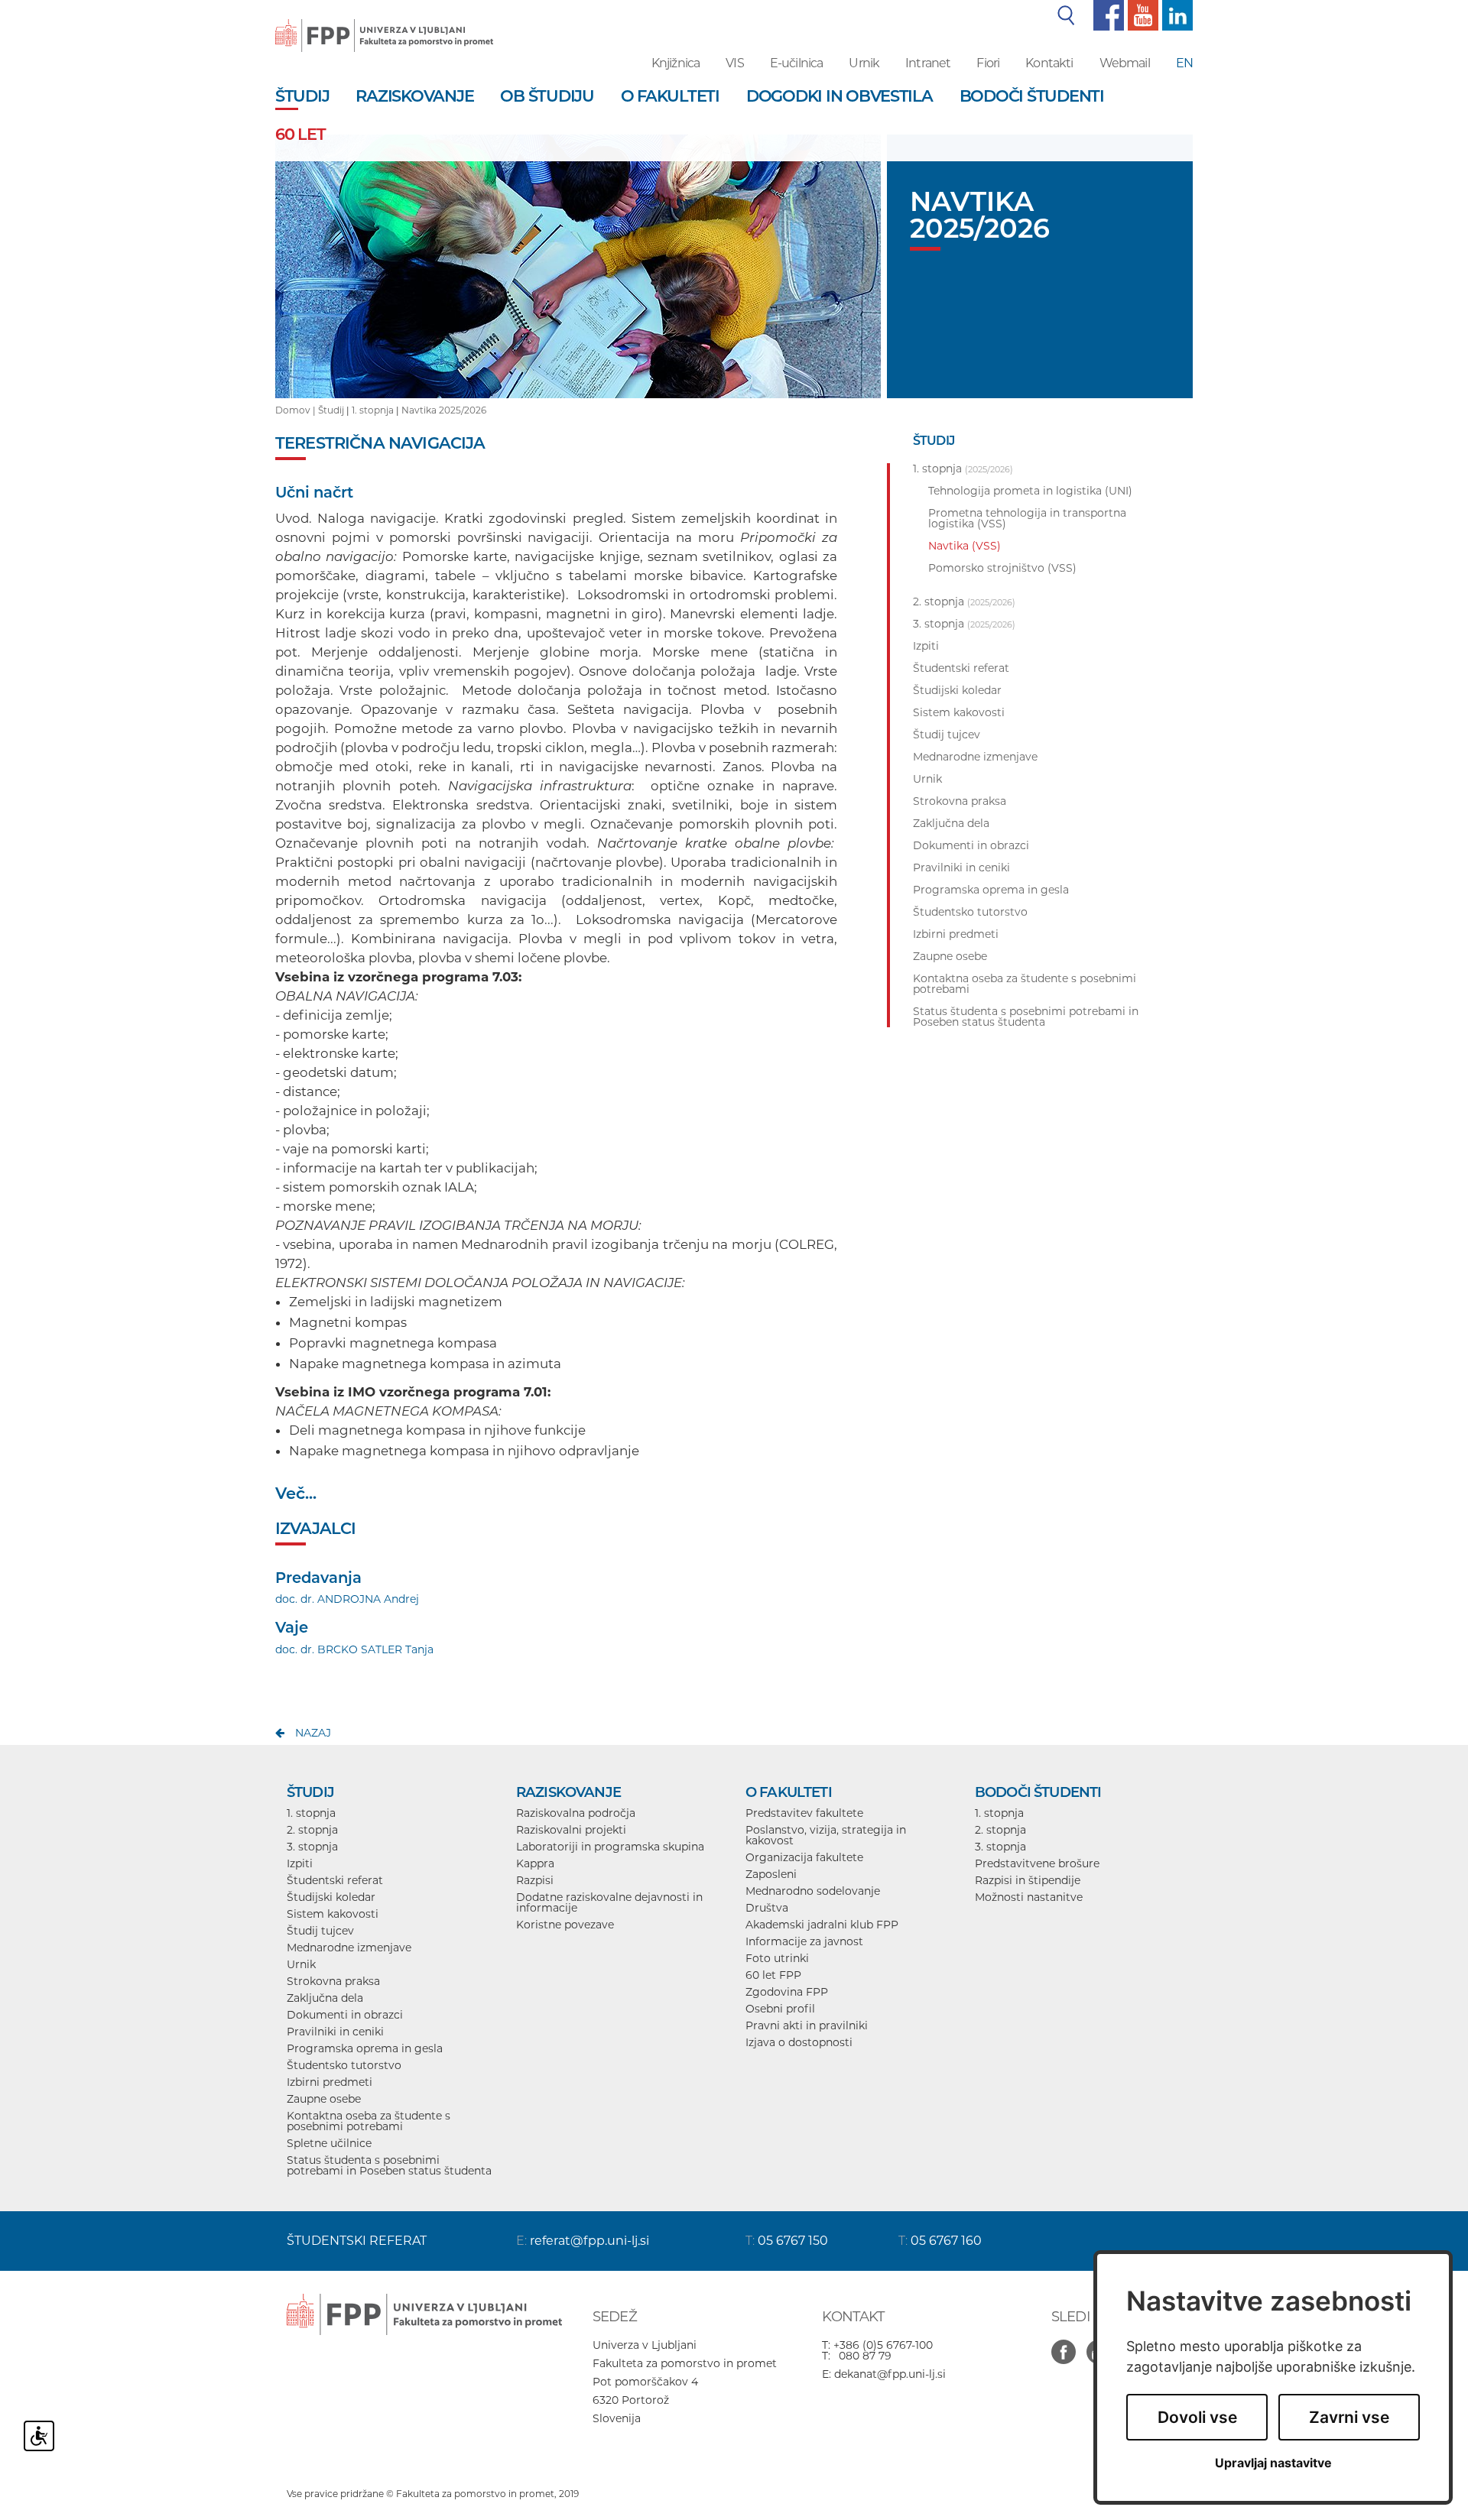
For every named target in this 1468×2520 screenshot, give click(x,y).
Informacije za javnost (804, 1941)
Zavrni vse (1349, 2417)
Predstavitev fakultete (804, 1813)
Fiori (988, 63)
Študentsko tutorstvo (344, 2065)
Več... (296, 1493)
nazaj (313, 1733)
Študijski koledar (331, 1897)
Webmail (1125, 63)
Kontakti (1049, 63)
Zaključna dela (325, 1998)
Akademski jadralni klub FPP (822, 1925)
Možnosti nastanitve (1029, 1897)
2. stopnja (312, 1830)
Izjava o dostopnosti (799, 2042)
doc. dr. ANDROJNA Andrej (347, 1599)
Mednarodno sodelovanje (813, 1891)
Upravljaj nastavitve (1273, 2463)
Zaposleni (771, 1874)
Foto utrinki (777, 1958)
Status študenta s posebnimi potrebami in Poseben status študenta (389, 2165)
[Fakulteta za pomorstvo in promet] (384, 24)
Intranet (928, 63)
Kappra (535, 1863)
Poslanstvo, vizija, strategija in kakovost (826, 1835)
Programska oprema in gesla (365, 2048)
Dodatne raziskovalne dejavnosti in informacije (609, 1902)
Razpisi (535, 1880)
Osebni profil (780, 2009)
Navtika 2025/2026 (444, 410)
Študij (331, 410)
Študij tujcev (320, 1931)
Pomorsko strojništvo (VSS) (1002, 568)
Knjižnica (676, 63)
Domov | (297, 410)
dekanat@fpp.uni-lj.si (890, 2374)
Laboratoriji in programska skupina (610, 1847)
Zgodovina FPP (787, 1992)
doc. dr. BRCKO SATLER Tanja (354, 1649)
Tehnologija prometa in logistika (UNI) (1030, 491)
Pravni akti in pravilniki (807, 2025)
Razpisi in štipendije (1028, 1880)
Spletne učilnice (329, 2143)
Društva (767, 1908)
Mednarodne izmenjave (349, 1948)
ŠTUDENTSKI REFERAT (357, 2241)
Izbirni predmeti (330, 2082)
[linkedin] (1176, 15)
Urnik (864, 63)
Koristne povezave (565, 1925)
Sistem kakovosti (333, 1914)
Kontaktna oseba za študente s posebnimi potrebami (369, 2121)
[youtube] (1141, 15)
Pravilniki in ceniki (335, 2032)
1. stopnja (373, 410)
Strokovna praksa (333, 1981)
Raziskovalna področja (576, 1813)
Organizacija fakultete (804, 1857)
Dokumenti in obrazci (345, 2015)
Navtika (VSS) (965, 546)
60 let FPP (773, 1975)
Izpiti (300, 1863)
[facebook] (1107, 15)
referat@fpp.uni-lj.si (589, 2241)
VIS (734, 63)
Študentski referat (335, 1880)
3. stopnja (312, 1847)
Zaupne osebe (324, 2099)
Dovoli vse (1197, 2417)
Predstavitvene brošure (1037, 1863)
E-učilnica (797, 63)
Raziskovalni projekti (571, 1830)
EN (1184, 63)
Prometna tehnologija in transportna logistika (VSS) (1027, 518)
